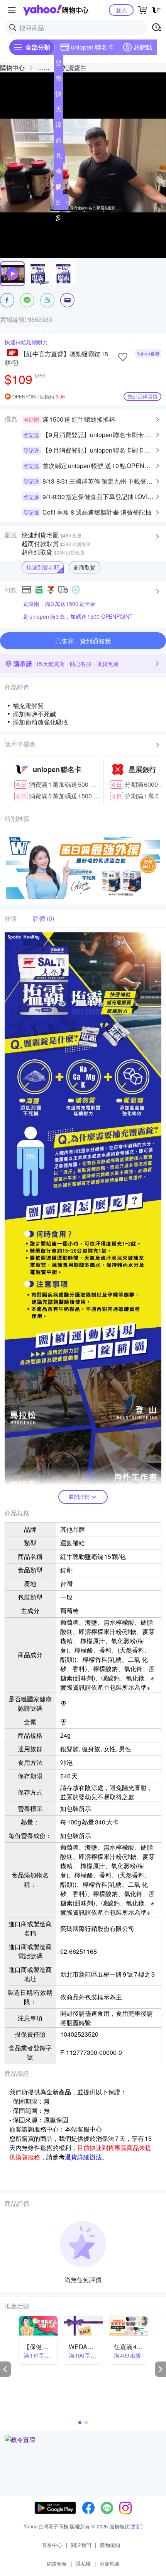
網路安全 (57, 2563)
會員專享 (59, 173)
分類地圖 (110, 2563)
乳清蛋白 (74, 68)
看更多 (58, 202)
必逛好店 (59, 142)
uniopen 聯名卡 (92, 47)
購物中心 (12, 68)
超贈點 (143, 47)
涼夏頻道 (59, 126)
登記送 (59, 64)
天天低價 (59, 111)
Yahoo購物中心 (56, 10)
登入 (121, 10)
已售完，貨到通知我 (83, 641)
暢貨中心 (59, 80)
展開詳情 (79, 1497)
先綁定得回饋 (142, 396)
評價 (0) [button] (43, 918)
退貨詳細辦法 (83, 2157)
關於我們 (81, 2545)
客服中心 (52, 2545)
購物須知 (110, 2545)
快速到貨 (59, 95)
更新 (136, 2526)
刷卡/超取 (59, 157)
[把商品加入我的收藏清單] (123, 357)
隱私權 (83, 2563)
